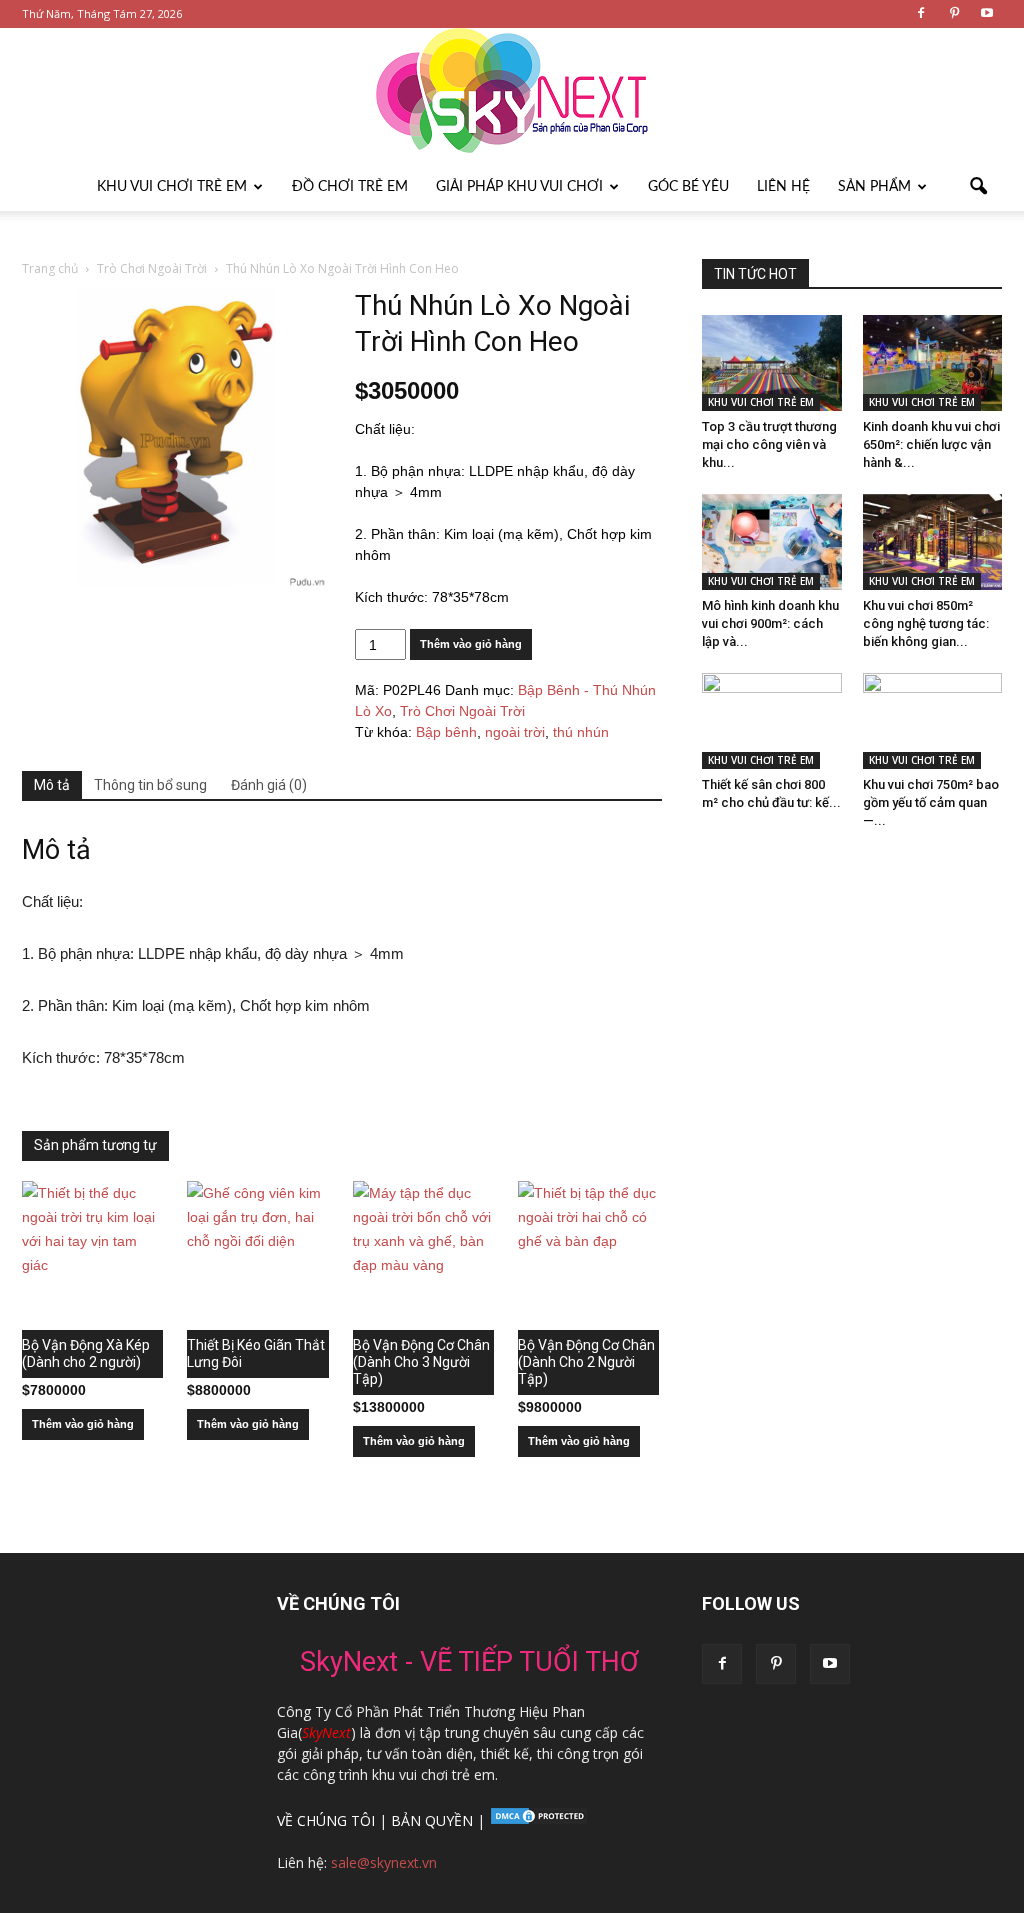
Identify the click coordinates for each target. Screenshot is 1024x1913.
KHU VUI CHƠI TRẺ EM (172, 187)
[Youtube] (987, 14)
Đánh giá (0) (269, 785)
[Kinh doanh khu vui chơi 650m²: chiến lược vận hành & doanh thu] (933, 363)
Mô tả (52, 785)
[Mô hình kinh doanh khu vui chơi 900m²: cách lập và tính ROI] (772, 542)
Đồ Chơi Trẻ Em (350, 187)
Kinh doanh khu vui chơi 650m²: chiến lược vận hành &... (931, 444)
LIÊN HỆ (783, 187)
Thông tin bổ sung (150, 785)
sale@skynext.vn (384, 1862)
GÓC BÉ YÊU (688, 187)
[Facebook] (921, 14)
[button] (978, 187)
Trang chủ (50, 268)
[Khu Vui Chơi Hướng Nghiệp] (512, 95)
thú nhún (581, 732)
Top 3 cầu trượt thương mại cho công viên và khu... (769, 444)
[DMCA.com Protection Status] (537, 1820)
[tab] (52, 786)
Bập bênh (446, 732)
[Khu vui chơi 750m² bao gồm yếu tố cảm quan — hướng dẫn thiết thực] (933, 721)
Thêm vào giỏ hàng (471, 644)
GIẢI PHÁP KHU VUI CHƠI (519, 187)
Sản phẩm (874, 187)
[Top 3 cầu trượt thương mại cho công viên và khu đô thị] (772, 363)
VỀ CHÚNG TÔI (326, 1820)
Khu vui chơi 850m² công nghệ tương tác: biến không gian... (926, 623)
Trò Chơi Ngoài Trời (152, 268)
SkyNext (326, 1732)
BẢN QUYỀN (432, 1820)
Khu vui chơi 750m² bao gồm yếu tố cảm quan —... (931, 802)
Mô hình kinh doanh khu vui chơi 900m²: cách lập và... (770, 623)
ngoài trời (515, 732)
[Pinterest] (954, 14)
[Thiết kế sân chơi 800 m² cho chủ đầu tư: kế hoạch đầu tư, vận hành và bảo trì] (772, 721)
